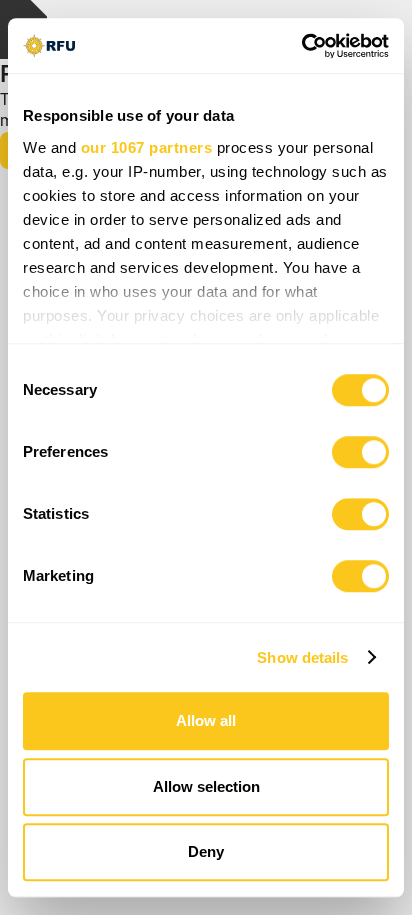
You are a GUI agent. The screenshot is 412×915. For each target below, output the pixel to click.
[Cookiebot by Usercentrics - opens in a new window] (301, 46)
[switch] (360, 452)
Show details (302, 657)
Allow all (206, 720)
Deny (206, 851)
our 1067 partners (147, 147)
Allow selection (206, 786)
